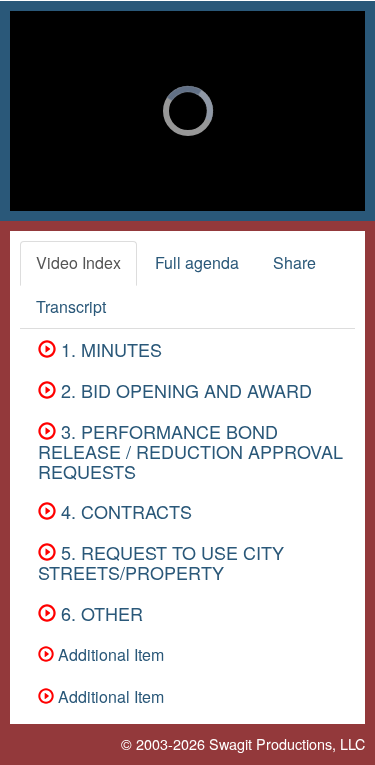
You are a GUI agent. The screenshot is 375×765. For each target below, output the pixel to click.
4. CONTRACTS (124, 511)
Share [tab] (294, 262)
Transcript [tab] (71, 306)
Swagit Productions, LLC (287, 743)
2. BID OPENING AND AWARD (184, 390)
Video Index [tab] (78, 262)
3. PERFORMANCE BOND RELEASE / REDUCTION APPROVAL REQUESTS (190, 451)
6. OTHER (99, 613)
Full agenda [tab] (197, 262)
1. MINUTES (109, 349)
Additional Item (109, 654)
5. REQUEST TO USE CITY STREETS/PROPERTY (161, 562)
